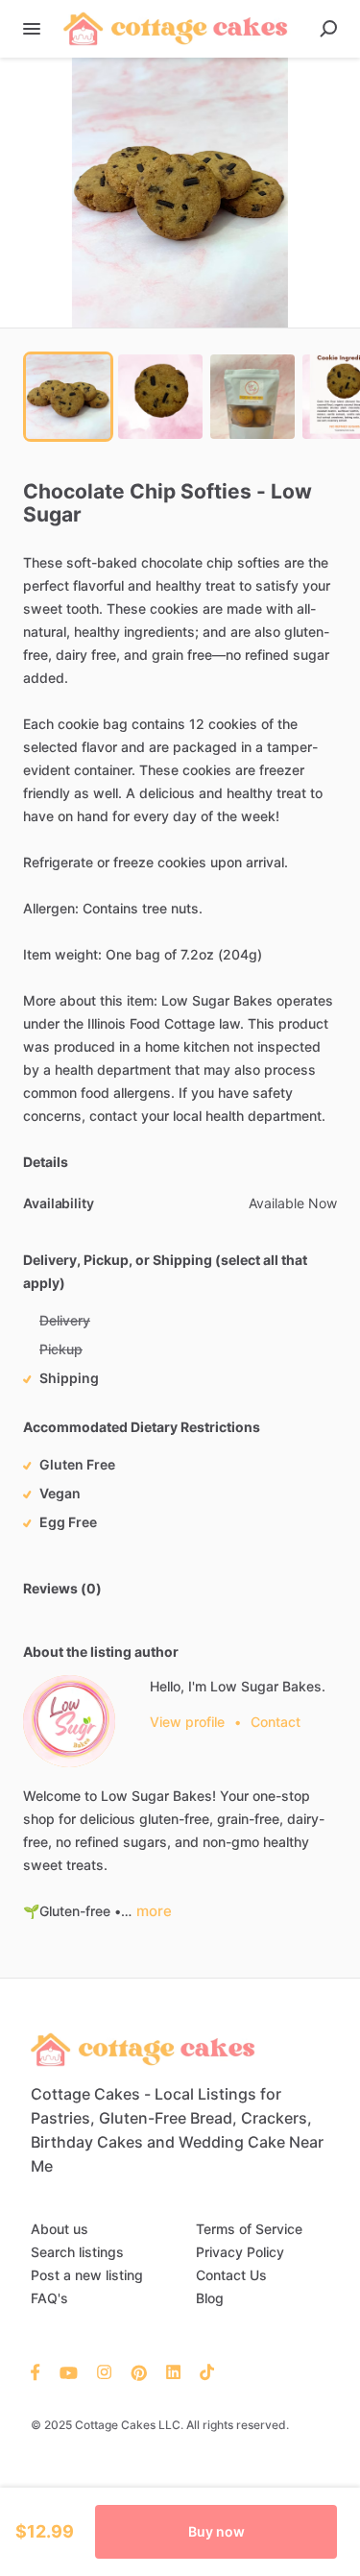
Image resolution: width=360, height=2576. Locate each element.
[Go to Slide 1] (68, 397)
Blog (210, 2298)
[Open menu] (32, 29)
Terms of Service (249, 2229)
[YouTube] (69, 2371)
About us (60, 2229)
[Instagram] (104, 2371)
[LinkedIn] (173, 2371)
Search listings (77, 2252)
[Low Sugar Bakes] (69, 1721)
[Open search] (328, 29)
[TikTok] (202, 2371)
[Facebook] (40, 2371)
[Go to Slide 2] (160, 397)
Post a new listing (87, 2275)
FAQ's (49, 2298)
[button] (180, 193)
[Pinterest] (139, 2371)
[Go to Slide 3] (252, 397)
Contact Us (231, 2275)
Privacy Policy (240, 2252)
